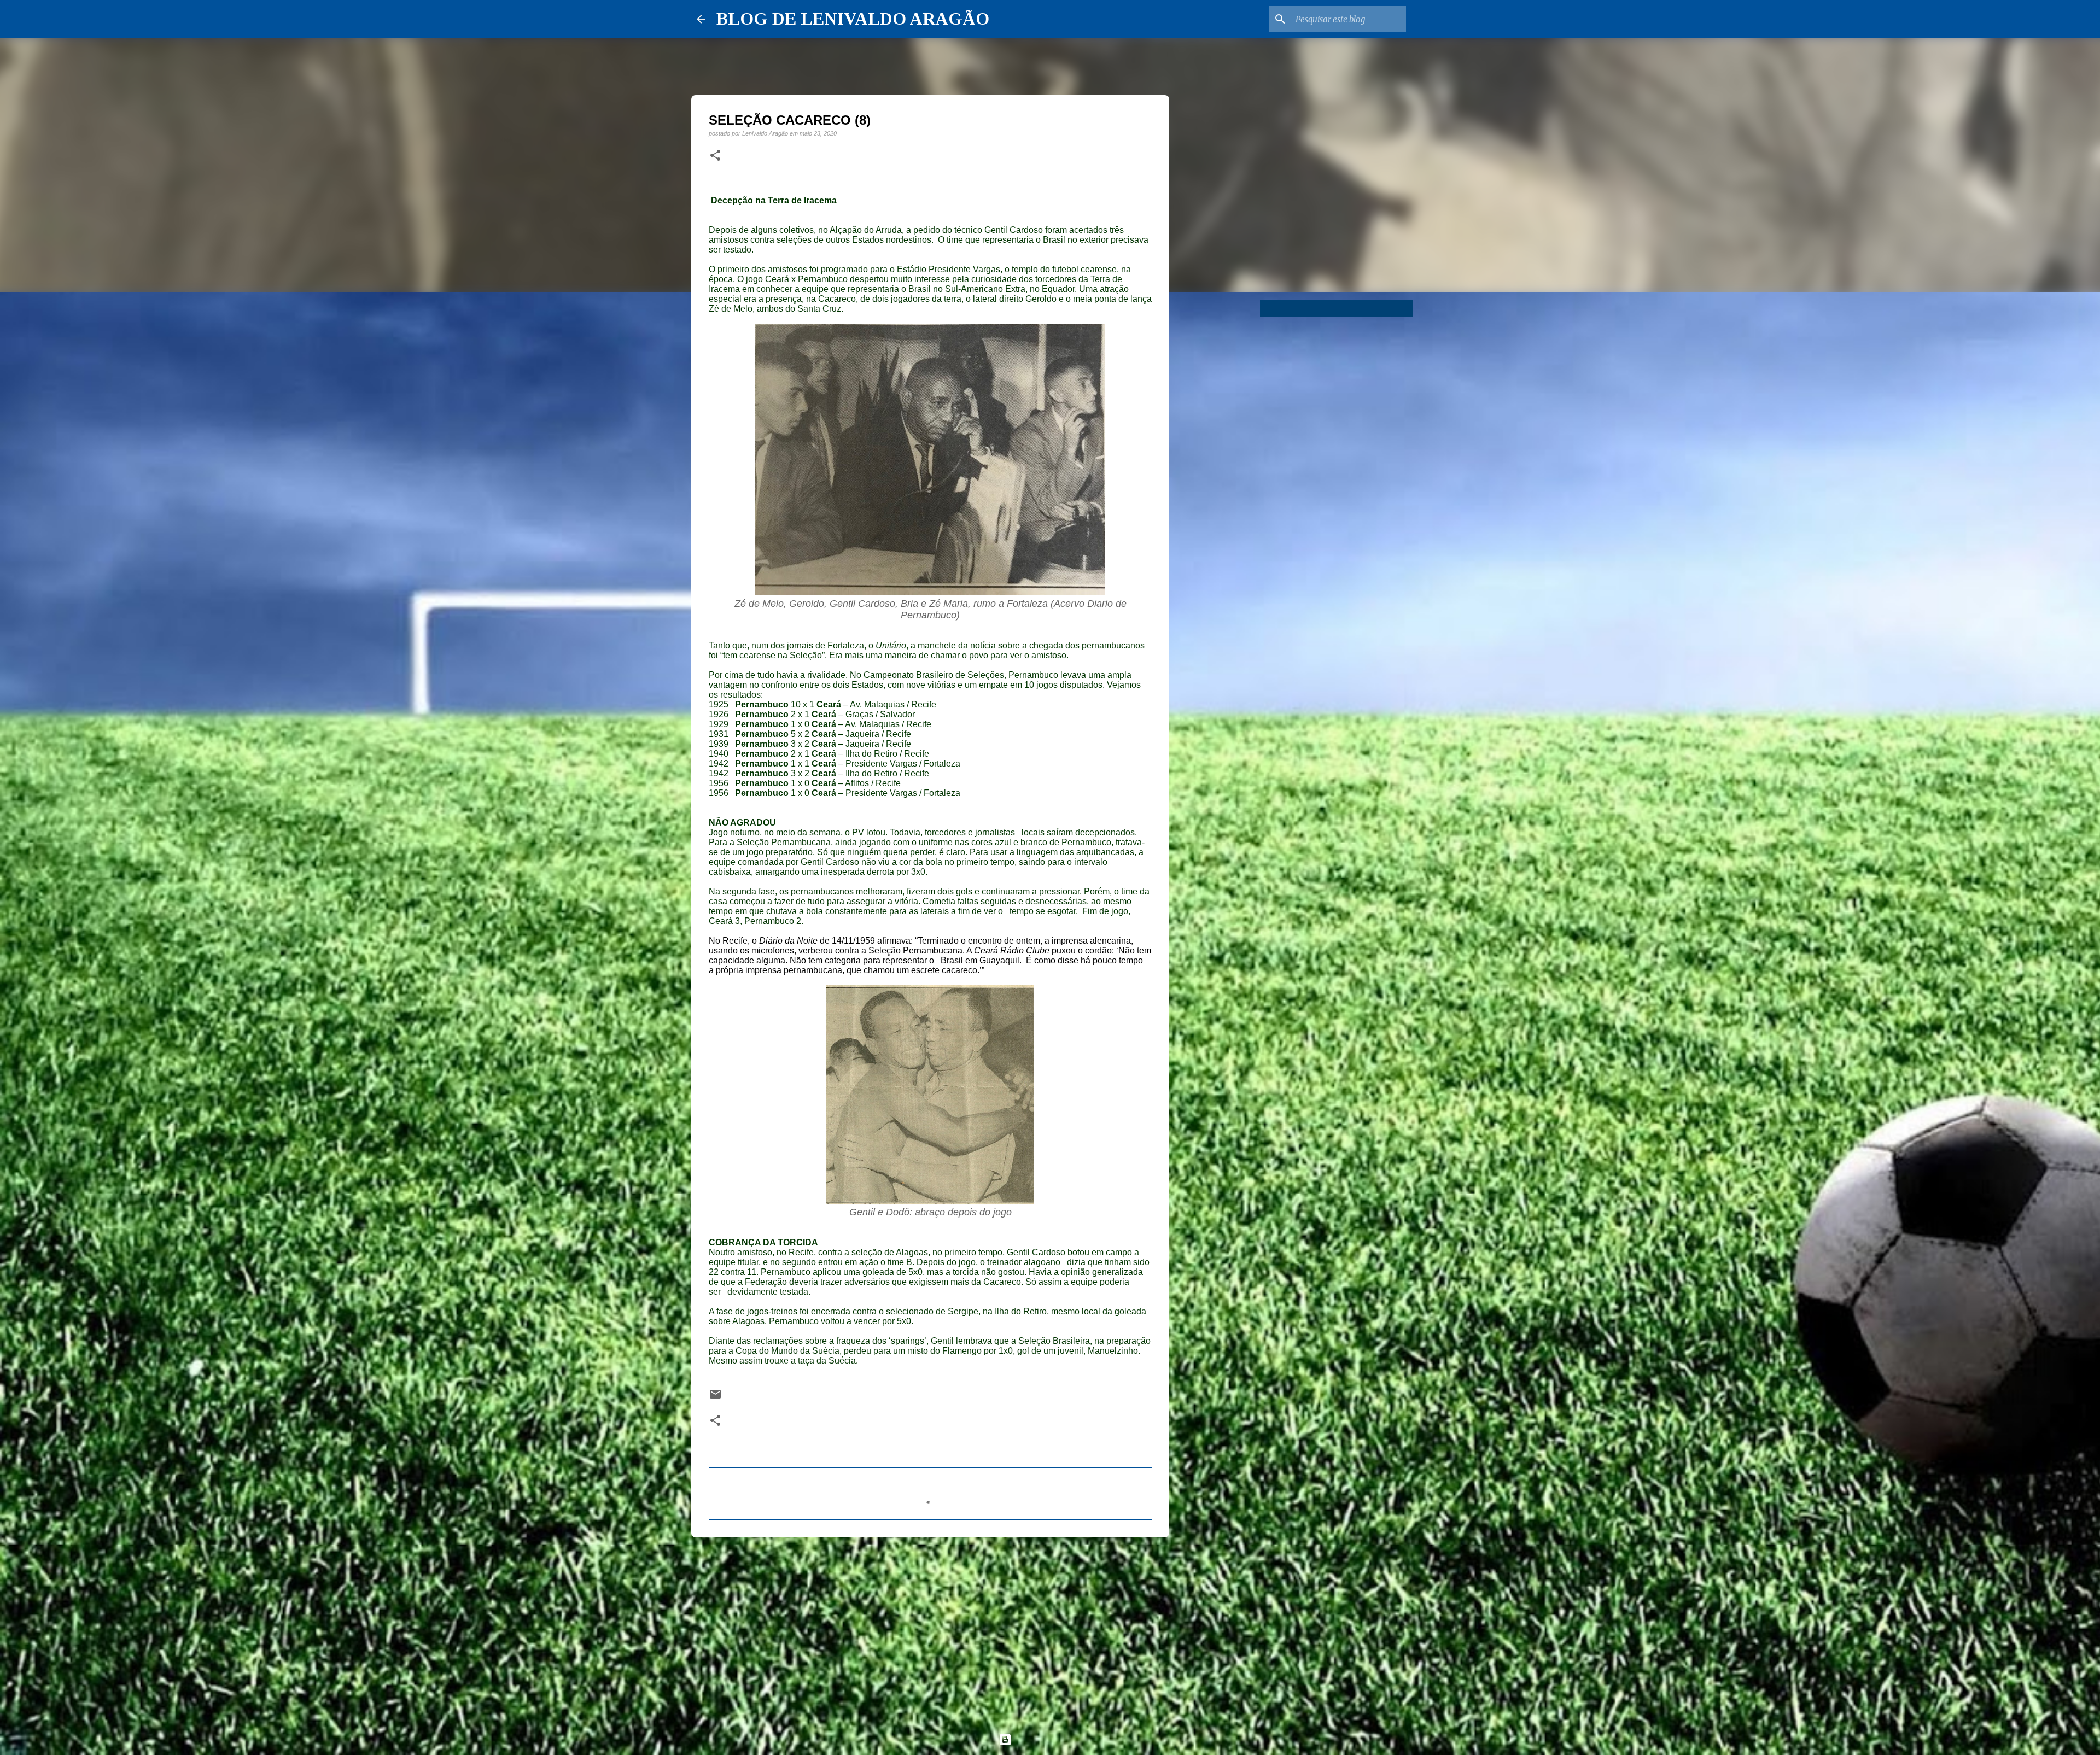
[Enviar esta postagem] (715, 1398)
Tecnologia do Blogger (1057, 1739)
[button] (715, 156)
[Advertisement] (930, 1630)
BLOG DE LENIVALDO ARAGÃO (853, 19)
